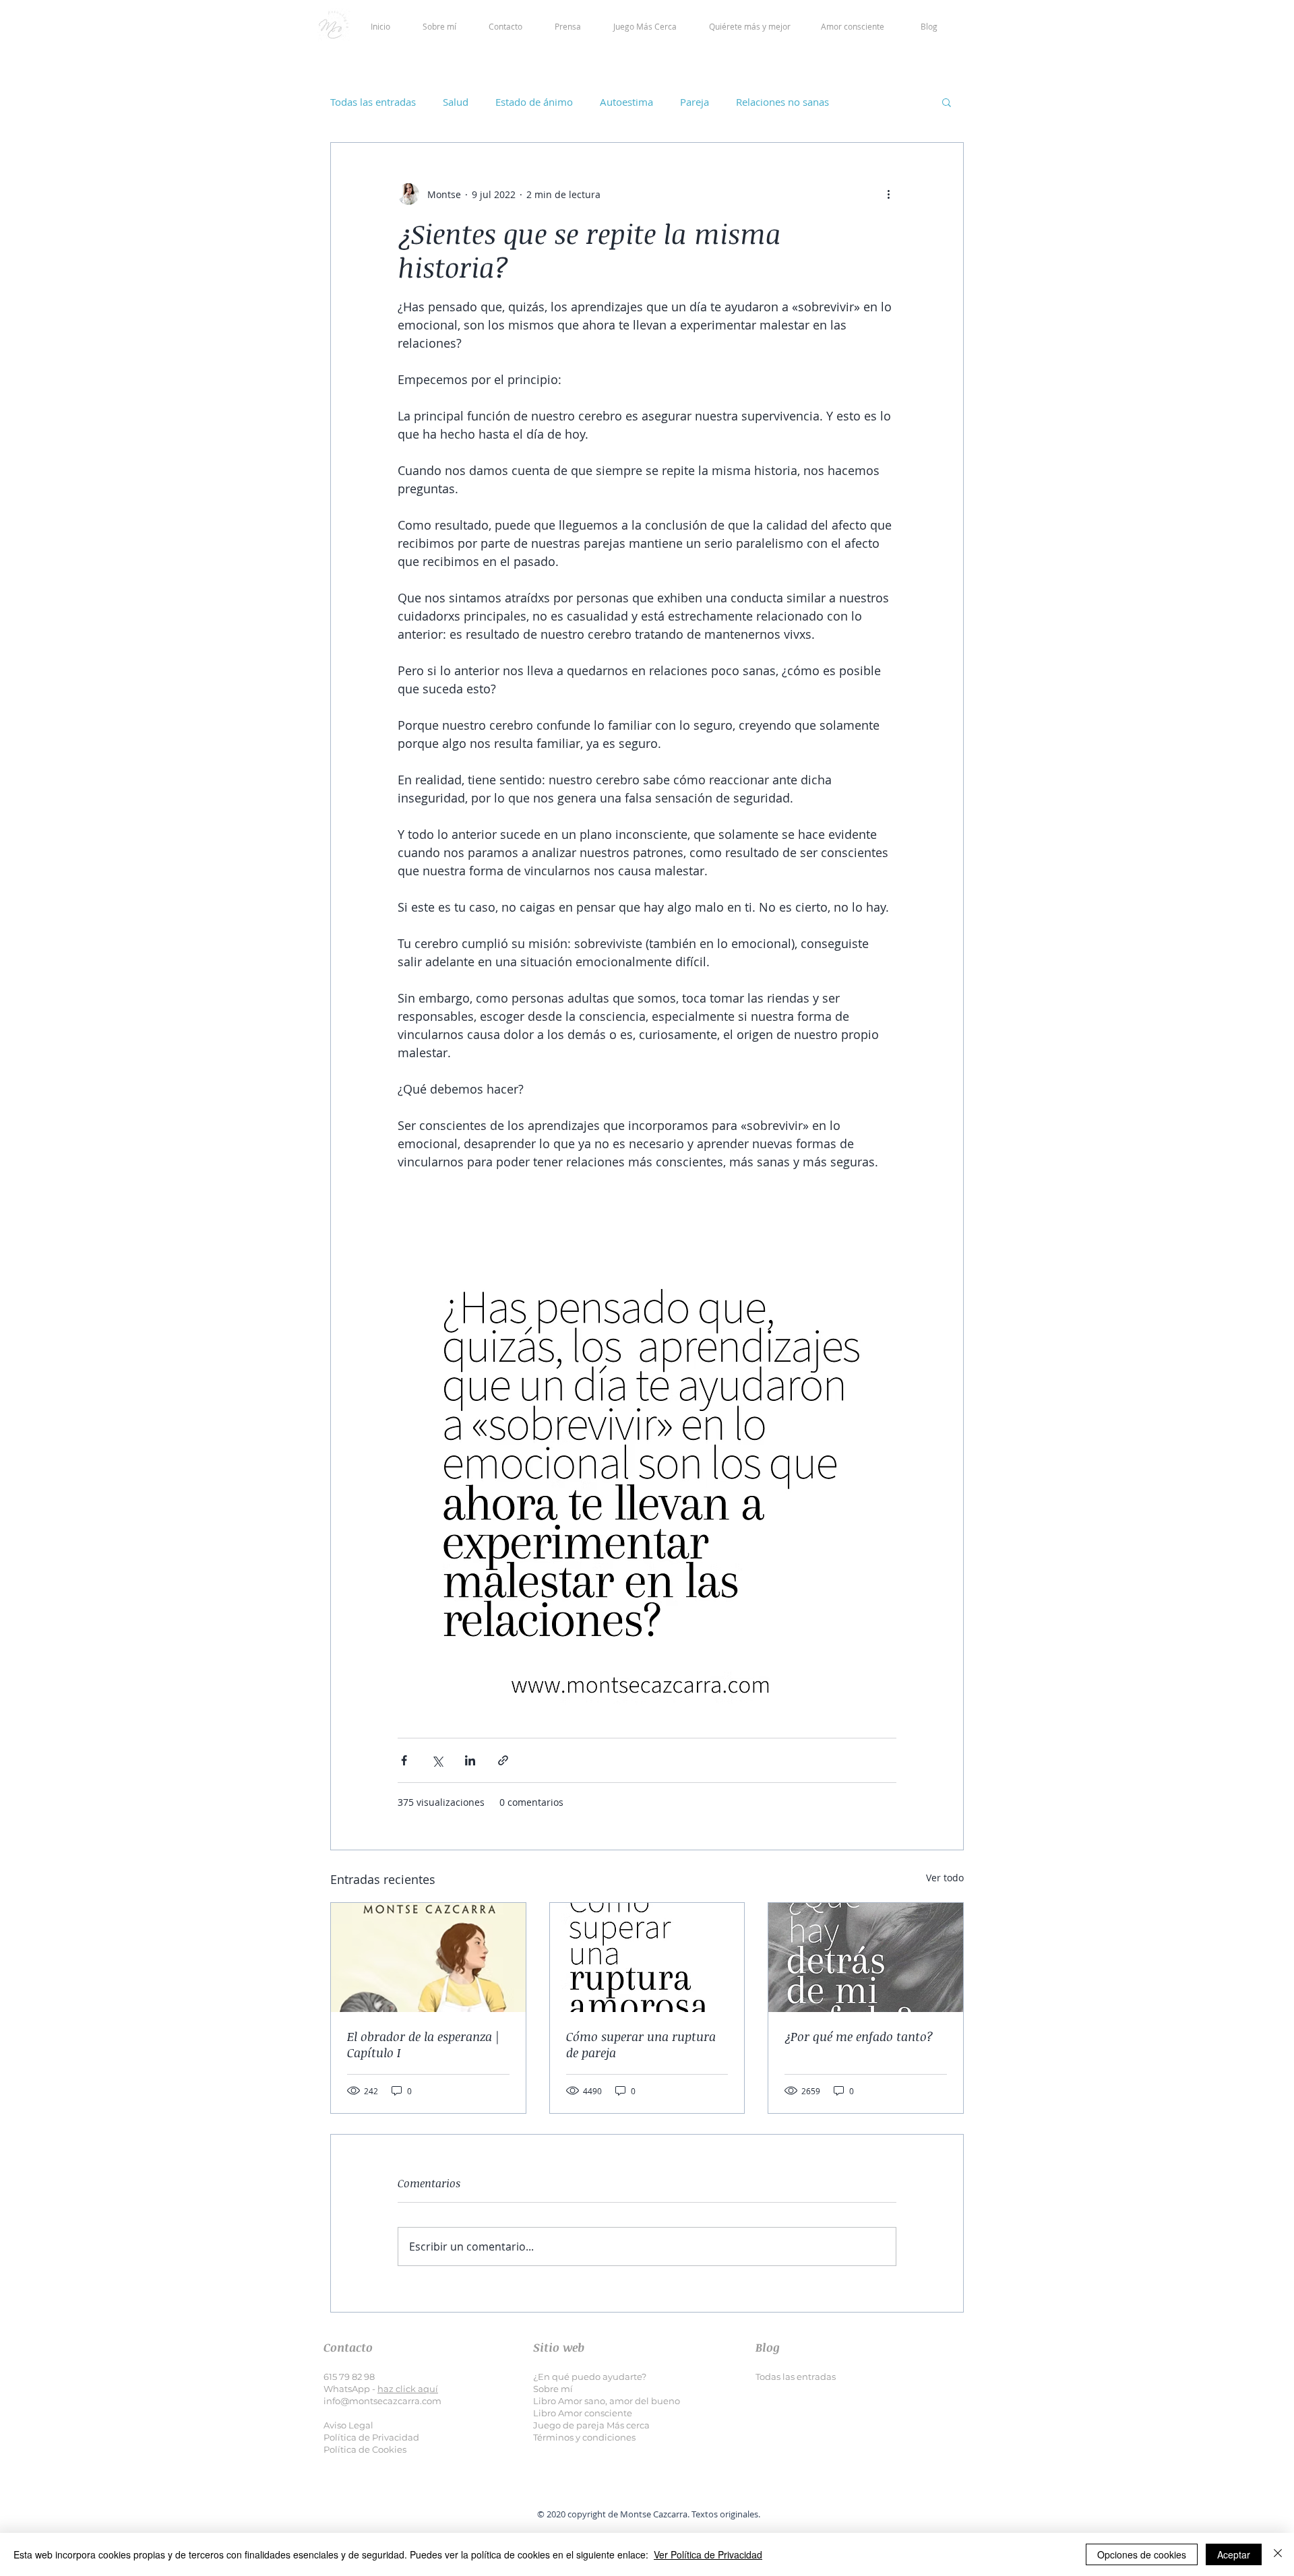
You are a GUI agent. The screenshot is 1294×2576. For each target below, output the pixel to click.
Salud (456, 102)
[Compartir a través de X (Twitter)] (437, 1760)
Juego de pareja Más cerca (591, 2425)
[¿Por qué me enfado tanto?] (866, 1957)
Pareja (695, 102)
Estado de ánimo (534, 102)
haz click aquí (408, 2389)
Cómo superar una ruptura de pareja (641, 2044)
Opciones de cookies (1142, 2554)
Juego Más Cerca (645, 26)
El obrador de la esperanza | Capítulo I (423, 2044)
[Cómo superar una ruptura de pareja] (647, 1957)
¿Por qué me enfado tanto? (859, 2036)
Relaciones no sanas (782, 102)
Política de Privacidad (371, 2437)
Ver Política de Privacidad (708, 2554)
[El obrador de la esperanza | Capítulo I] (428, 1957)
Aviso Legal (348, 2425)
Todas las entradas (373, 102)
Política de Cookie (363, 2449)
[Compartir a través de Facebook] (404, 1760)
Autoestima (626, 102)
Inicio (397, 26)
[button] (947, 102)
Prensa (568, 26)
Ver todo (945, 1878)
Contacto (505, 26)
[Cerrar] (1278, 2554)
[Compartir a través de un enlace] (503, 1760)
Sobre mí (439, 26)
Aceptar (1234, 2554)
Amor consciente (853, 26)
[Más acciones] (888, 194)
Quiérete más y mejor (750, 26)
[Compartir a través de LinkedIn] (470, 1760)
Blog (929, 26)
